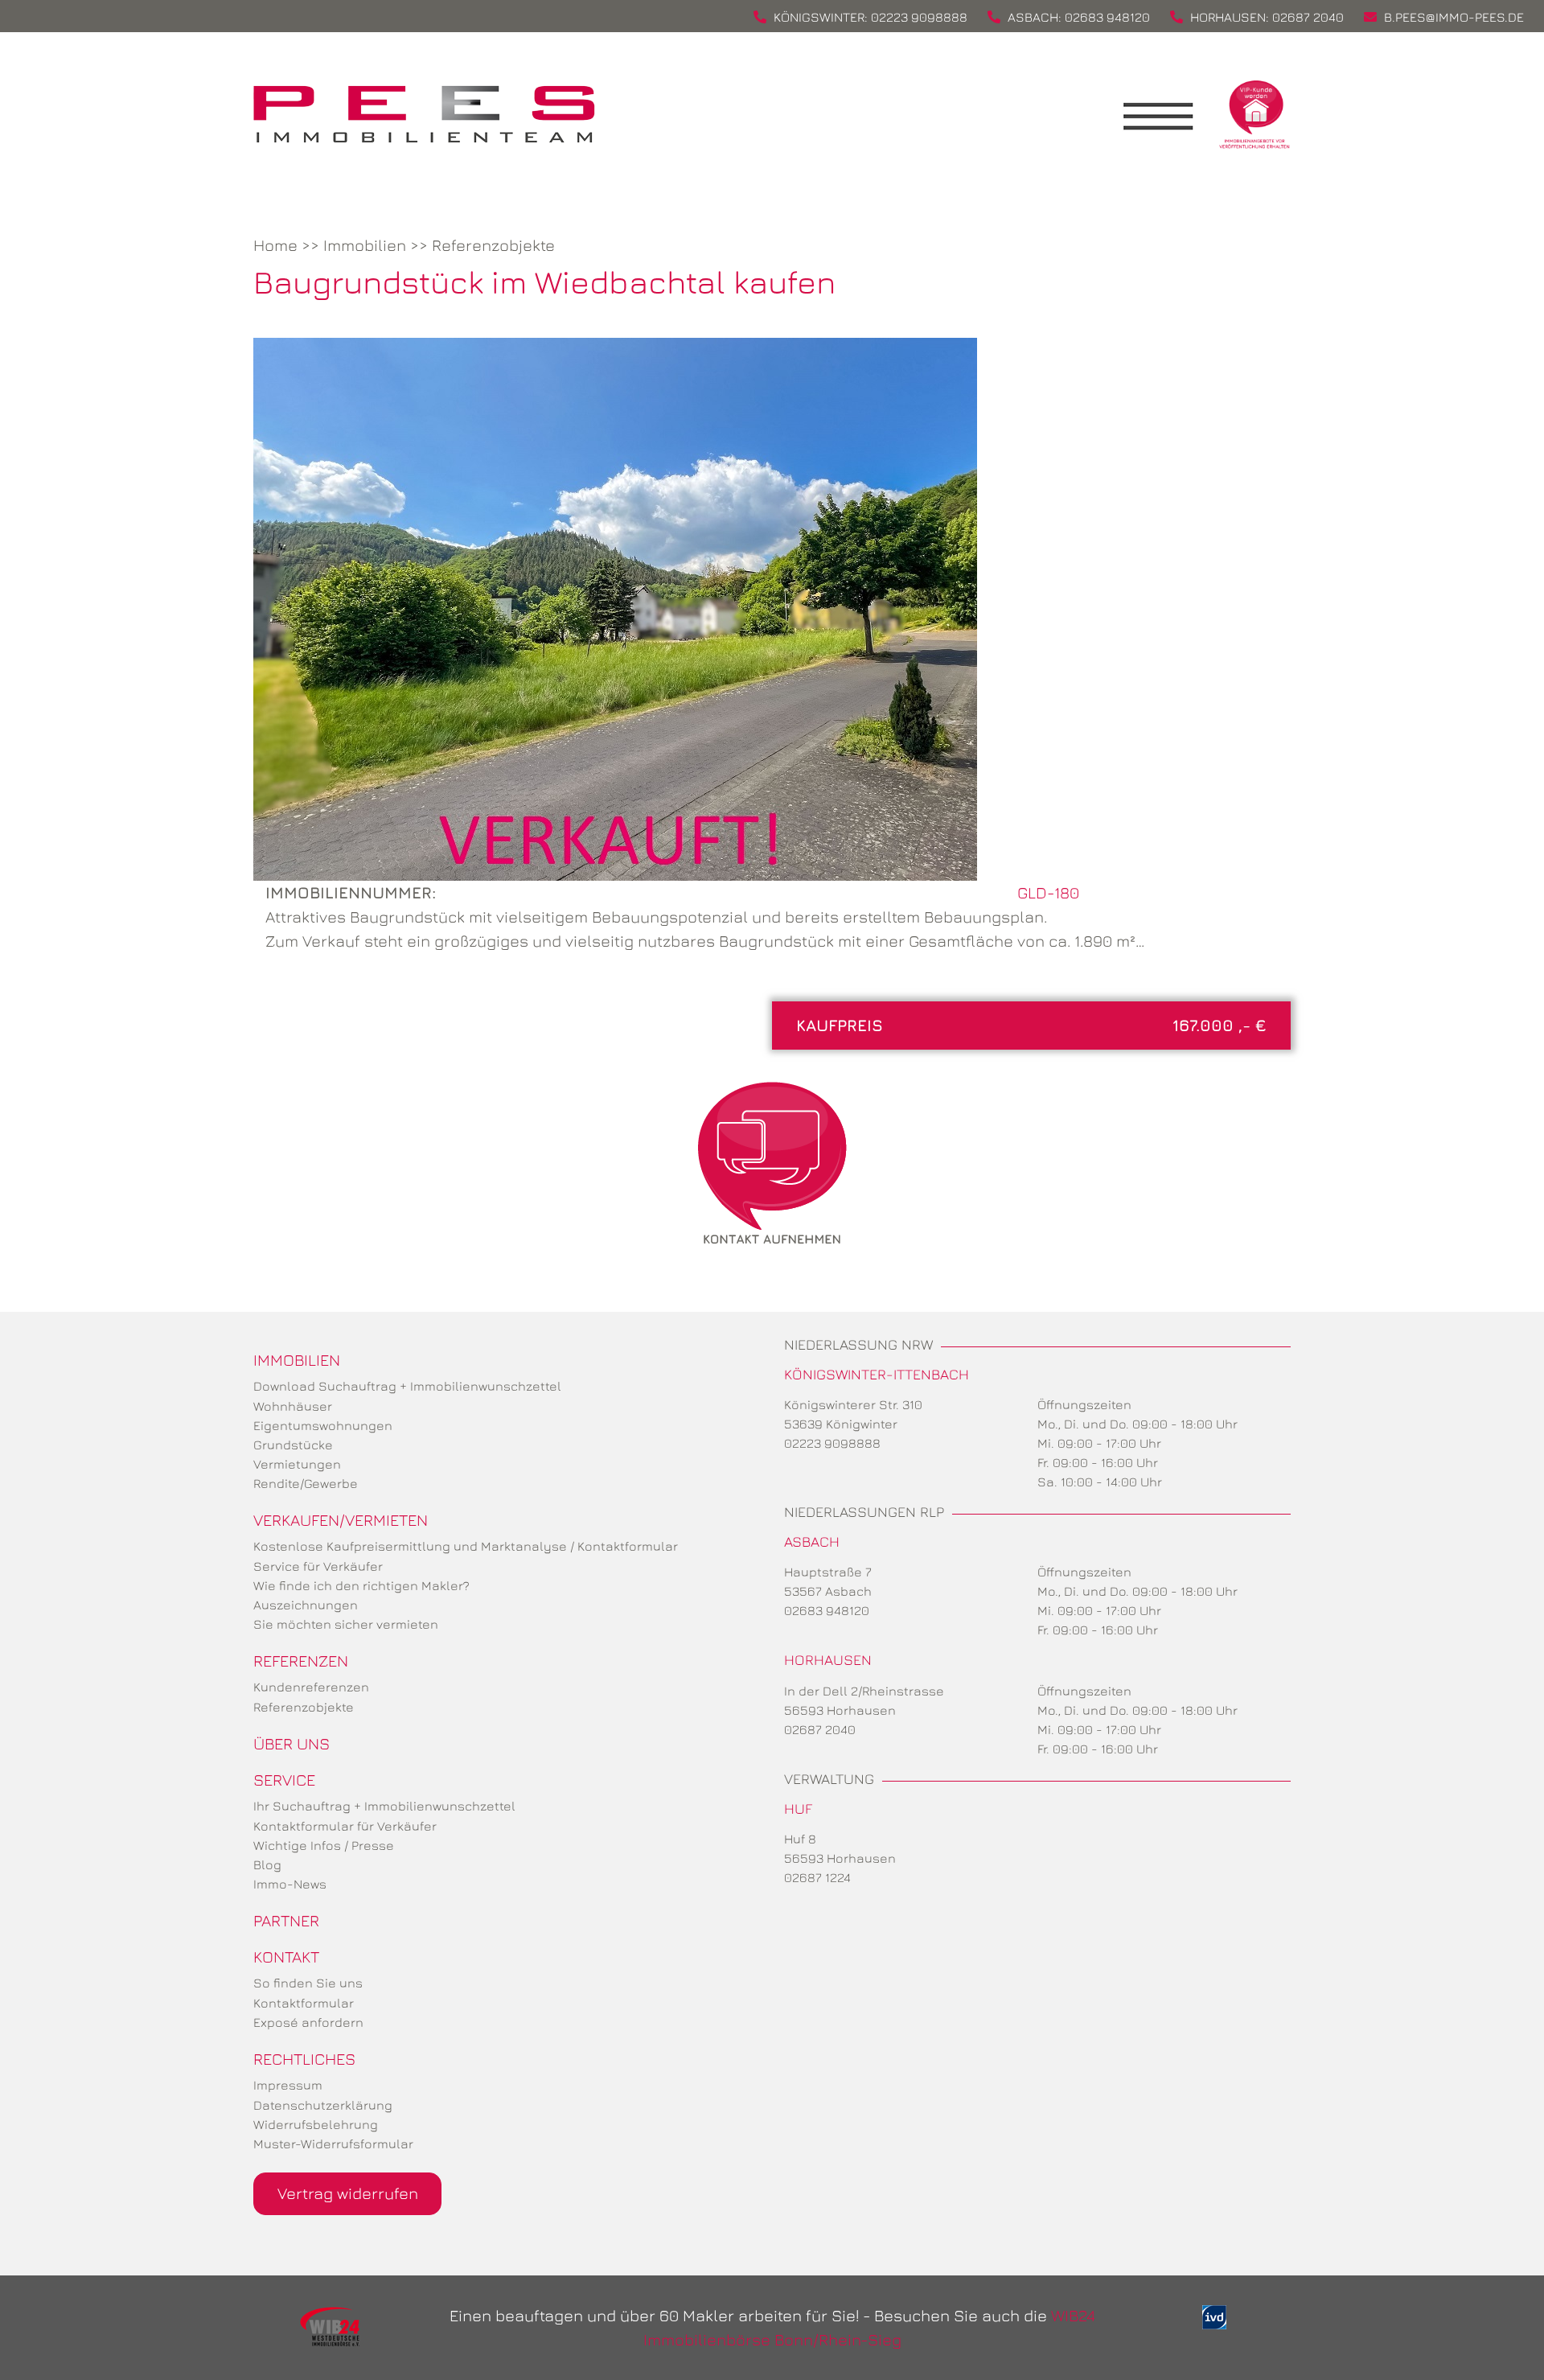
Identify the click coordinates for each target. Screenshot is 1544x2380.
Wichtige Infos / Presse (324, 1845)
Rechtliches (304, 2059)
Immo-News (290, 1884)
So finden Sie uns (308, 1983)
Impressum (288, 2085)
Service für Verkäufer (318, 1566)
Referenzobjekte (493, 245)
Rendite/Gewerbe (306, 1483)
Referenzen (301, 1661)
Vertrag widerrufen (348, 2193)
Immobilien (365, 245)
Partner (286, 1920)
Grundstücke (293, 1445)
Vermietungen (297, 1464)
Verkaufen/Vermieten (341, 1520)
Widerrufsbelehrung (316, 2124)
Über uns (292, 1743)
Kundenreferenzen (311, 1687)
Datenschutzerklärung (323, 2105)
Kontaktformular (304, 2003)
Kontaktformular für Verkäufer (345, 1826)
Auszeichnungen (306, 1605)
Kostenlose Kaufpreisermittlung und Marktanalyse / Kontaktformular (466, 1546)
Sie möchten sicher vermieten (346, 1624)
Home (275, 245)
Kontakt (286, 1957)
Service (284, 1780)
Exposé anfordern (308, 2022)
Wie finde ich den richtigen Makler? (361, 1585)
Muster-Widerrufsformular (333, 2144)
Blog (267, 1864)
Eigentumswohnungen (323, 1425)
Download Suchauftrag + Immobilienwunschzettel (407, 1386)
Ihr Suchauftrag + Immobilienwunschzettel (384, 1806)
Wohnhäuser (293, 1406)
